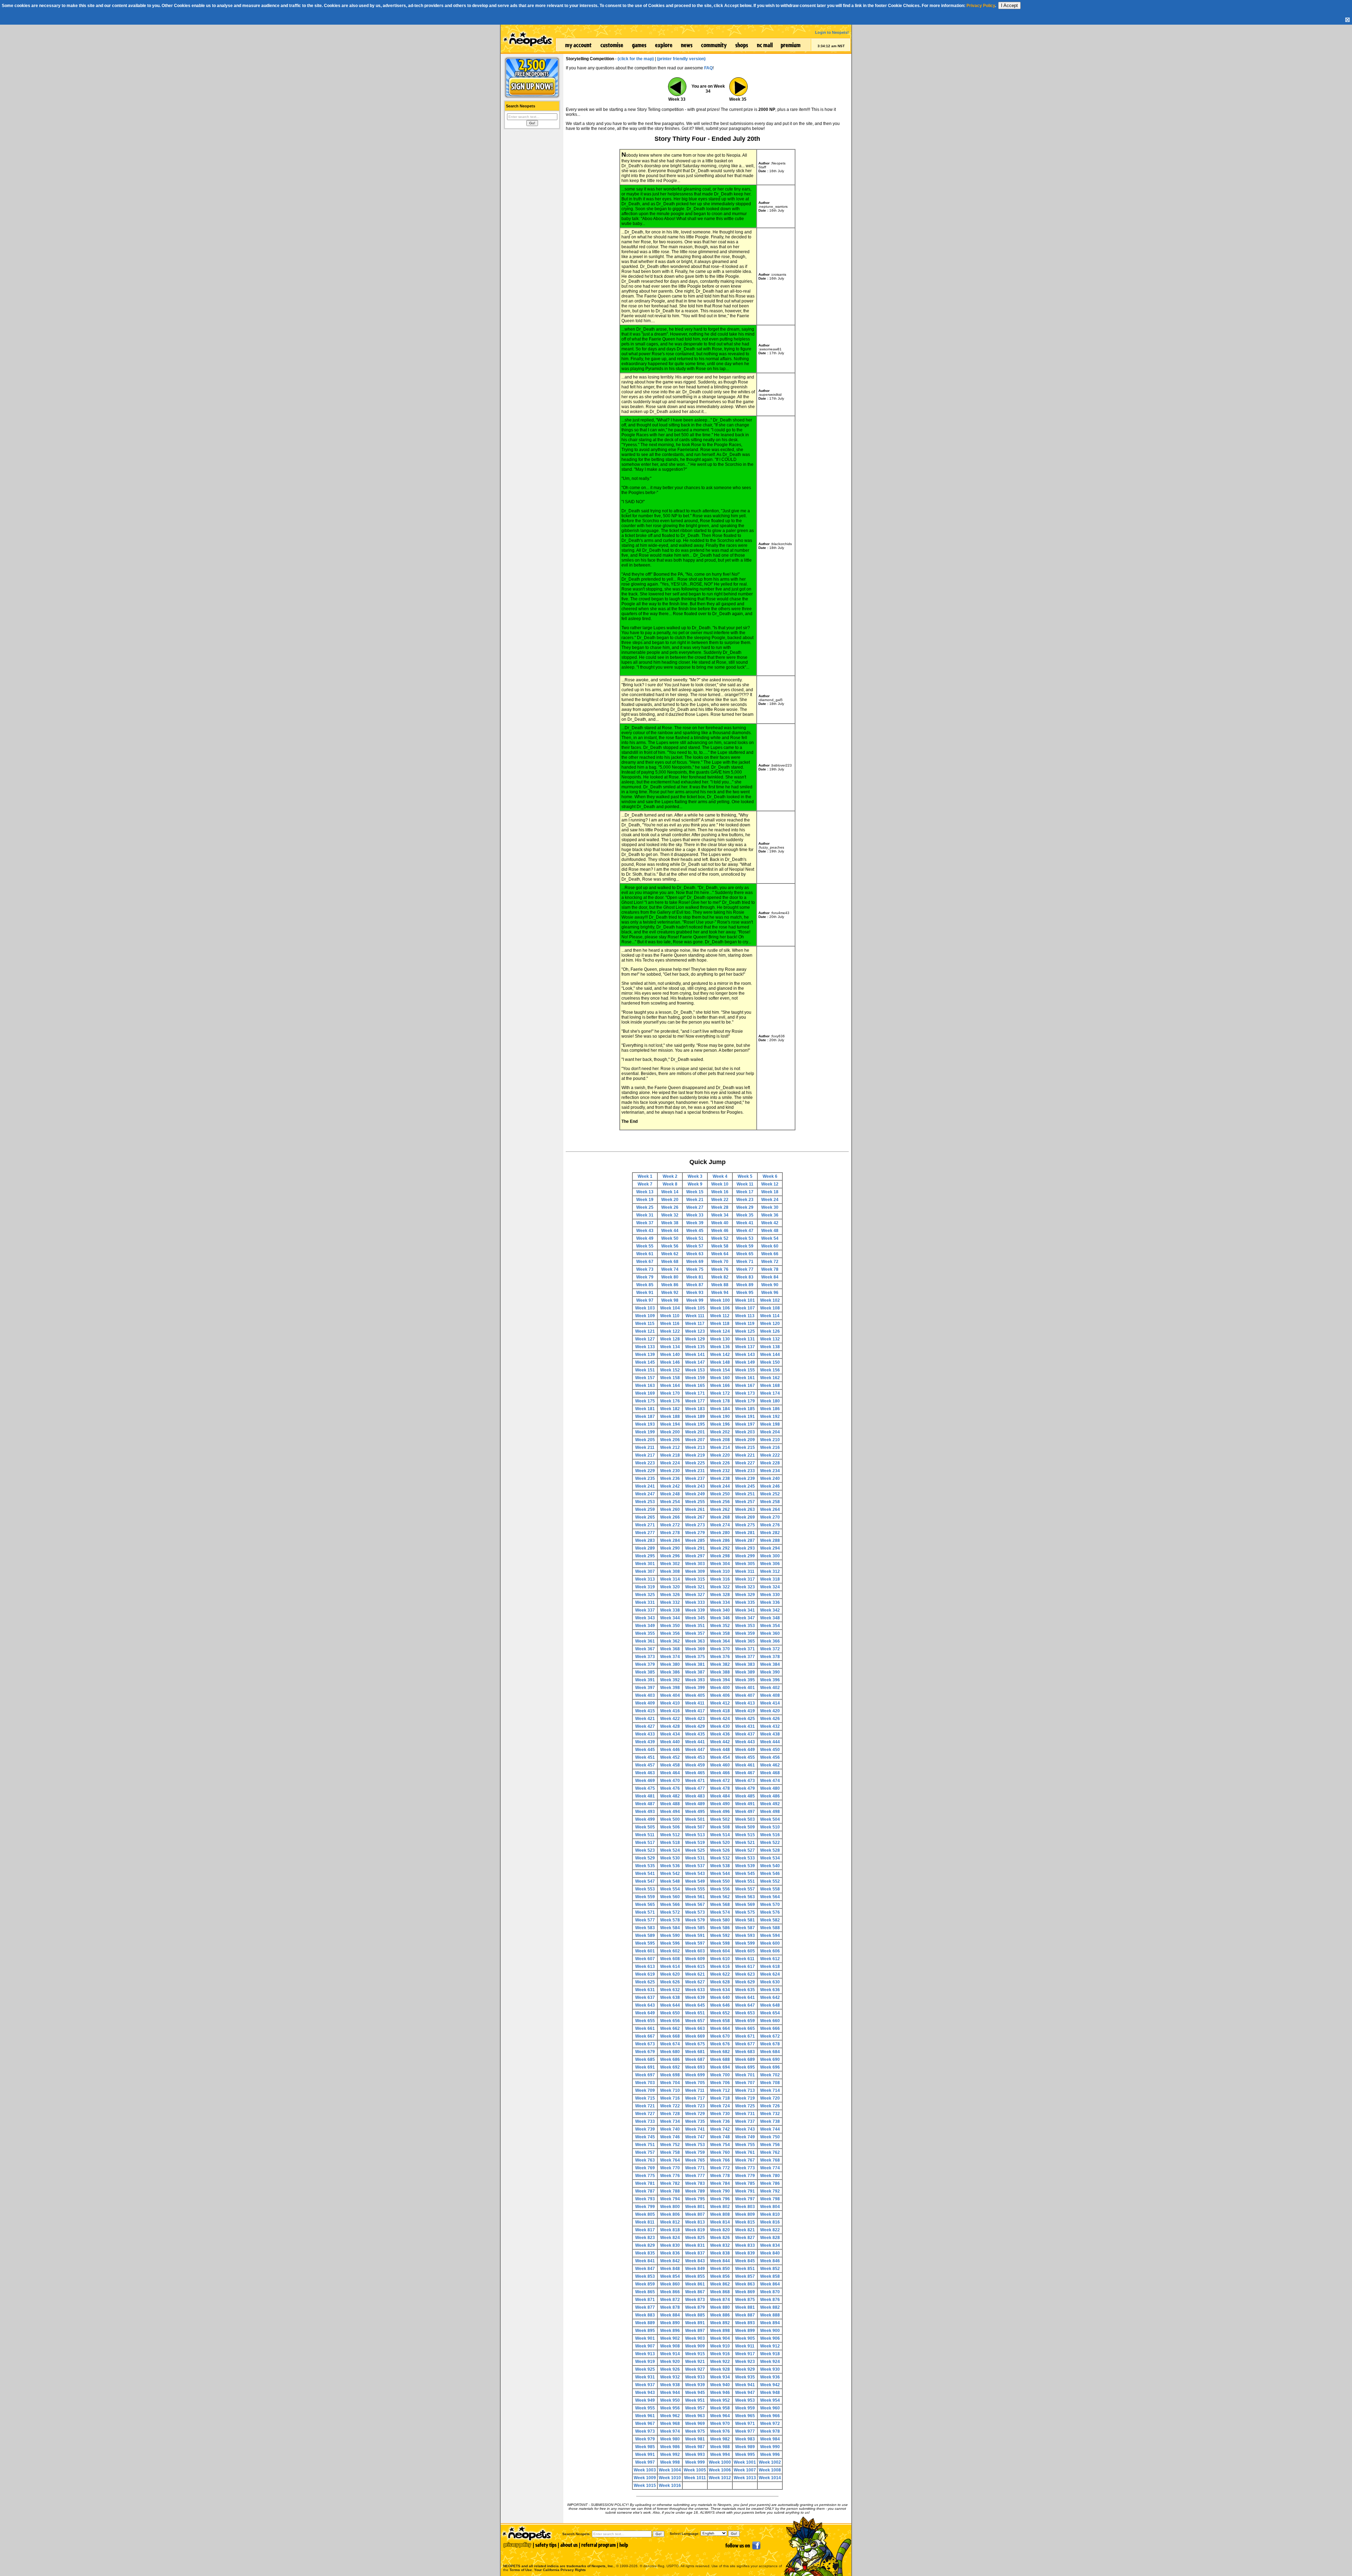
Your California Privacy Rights (560, 2570)
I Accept (1009, 5)
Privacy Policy (981, 6)
